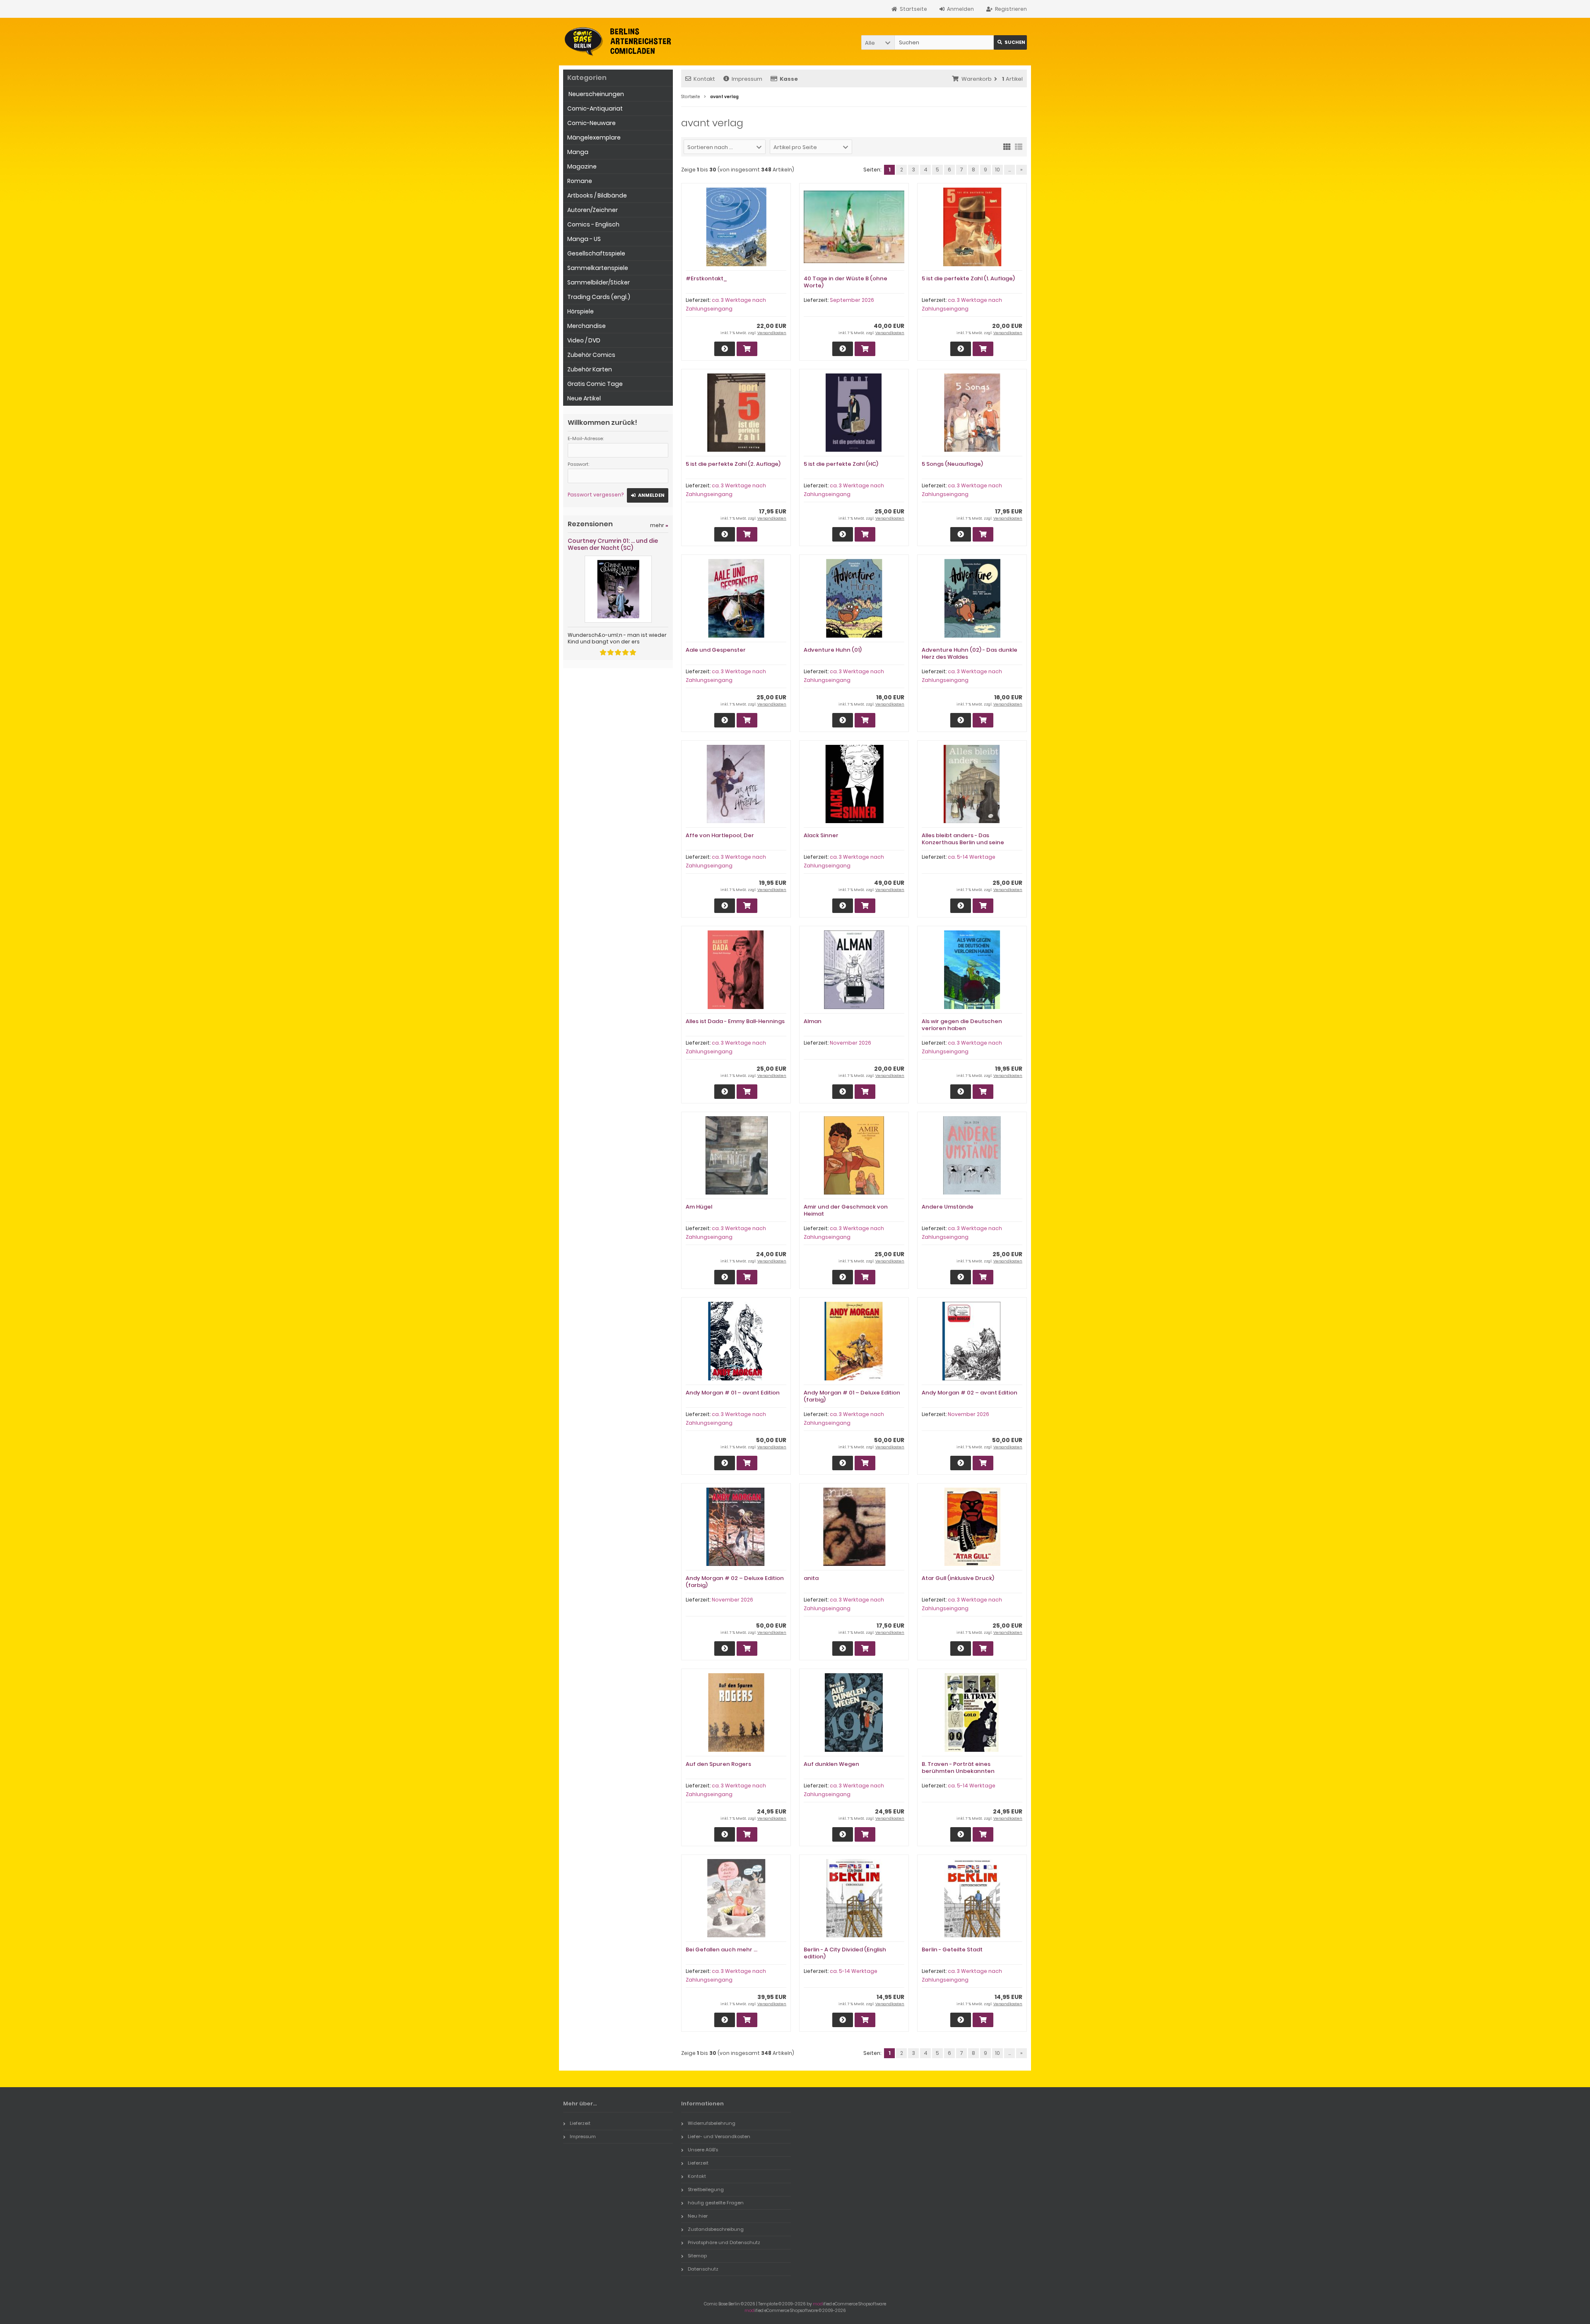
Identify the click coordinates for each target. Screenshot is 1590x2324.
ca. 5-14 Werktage (972, 857)
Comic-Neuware (591, 123)
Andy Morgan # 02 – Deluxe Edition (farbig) (735, 1582)
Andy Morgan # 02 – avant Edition (970, 1393)
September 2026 (852, 300)
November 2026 (850, 1043)
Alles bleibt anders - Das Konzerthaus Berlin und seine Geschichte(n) (963, 842)
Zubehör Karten (590, 369)
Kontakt (704, 79)
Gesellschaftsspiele (596, 253)
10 (997, 170)
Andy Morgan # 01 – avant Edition (733, 1393)
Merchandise (587, 326)
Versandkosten (772, 333)
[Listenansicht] (1019, 146)
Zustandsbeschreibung (716, 2229)
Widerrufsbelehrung (712, 2123)
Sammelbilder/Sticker (599, 282)
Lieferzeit (580, 2123)
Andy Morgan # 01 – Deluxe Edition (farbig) (852, 1396)
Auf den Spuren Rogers (718, 1764)
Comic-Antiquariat (595, 108)
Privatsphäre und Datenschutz (724, 2242)
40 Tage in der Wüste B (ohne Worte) (846, 282)
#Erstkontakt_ (706, 278)
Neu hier (698, 2216)
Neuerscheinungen (596, 94)
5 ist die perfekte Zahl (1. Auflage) (968, 278)
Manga (578, 152)
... (1009, 170)
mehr (659, 525)
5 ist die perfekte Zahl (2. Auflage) (733, 464)
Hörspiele (581, 311)
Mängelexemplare (594, 137)
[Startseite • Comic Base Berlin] (618, 42)
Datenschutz (703, 2269)
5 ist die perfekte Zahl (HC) (841, 464)
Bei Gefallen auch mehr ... (722, 1950)
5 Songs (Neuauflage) (952, 464)
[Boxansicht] (1007, 146)
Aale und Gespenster (716, 650)
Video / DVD (584, 340)
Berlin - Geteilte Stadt (952, 1950)
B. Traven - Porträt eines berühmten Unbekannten (958, 1768)
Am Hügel (699, 1207)
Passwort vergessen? (596, 495)
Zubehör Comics (591, 355)
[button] (878, 42)
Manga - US (584, 239)
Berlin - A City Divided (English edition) (845, 1953)
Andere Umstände (948, 1207)
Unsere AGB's (703, 2150)
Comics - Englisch (593, 224)
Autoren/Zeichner (593, 210)
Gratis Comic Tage (595, 384)
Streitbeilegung (706, 2189)
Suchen (1010, 42)
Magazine (582, 166)
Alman (813, 1021)
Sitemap (697, 2256)
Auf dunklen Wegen (831, 1764)
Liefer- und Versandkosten (719, 2136)
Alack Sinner (821, 835)
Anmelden (648, 495)
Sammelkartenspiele (598, 268)
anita (811, 1578)
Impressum (747, 79)
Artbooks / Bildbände (597, 195)
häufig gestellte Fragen (716, 2203)
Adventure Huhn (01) (833, 650)
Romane (580, 181)
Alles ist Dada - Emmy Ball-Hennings (735, 1021)
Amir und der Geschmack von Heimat (846, 1210)
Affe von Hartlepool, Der (720, 835)
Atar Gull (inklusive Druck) (958, 1578)
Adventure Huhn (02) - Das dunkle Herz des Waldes (970, 653)
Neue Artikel (584, 398)
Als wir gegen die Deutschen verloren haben (962, 1025)
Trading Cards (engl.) (599, 297)
